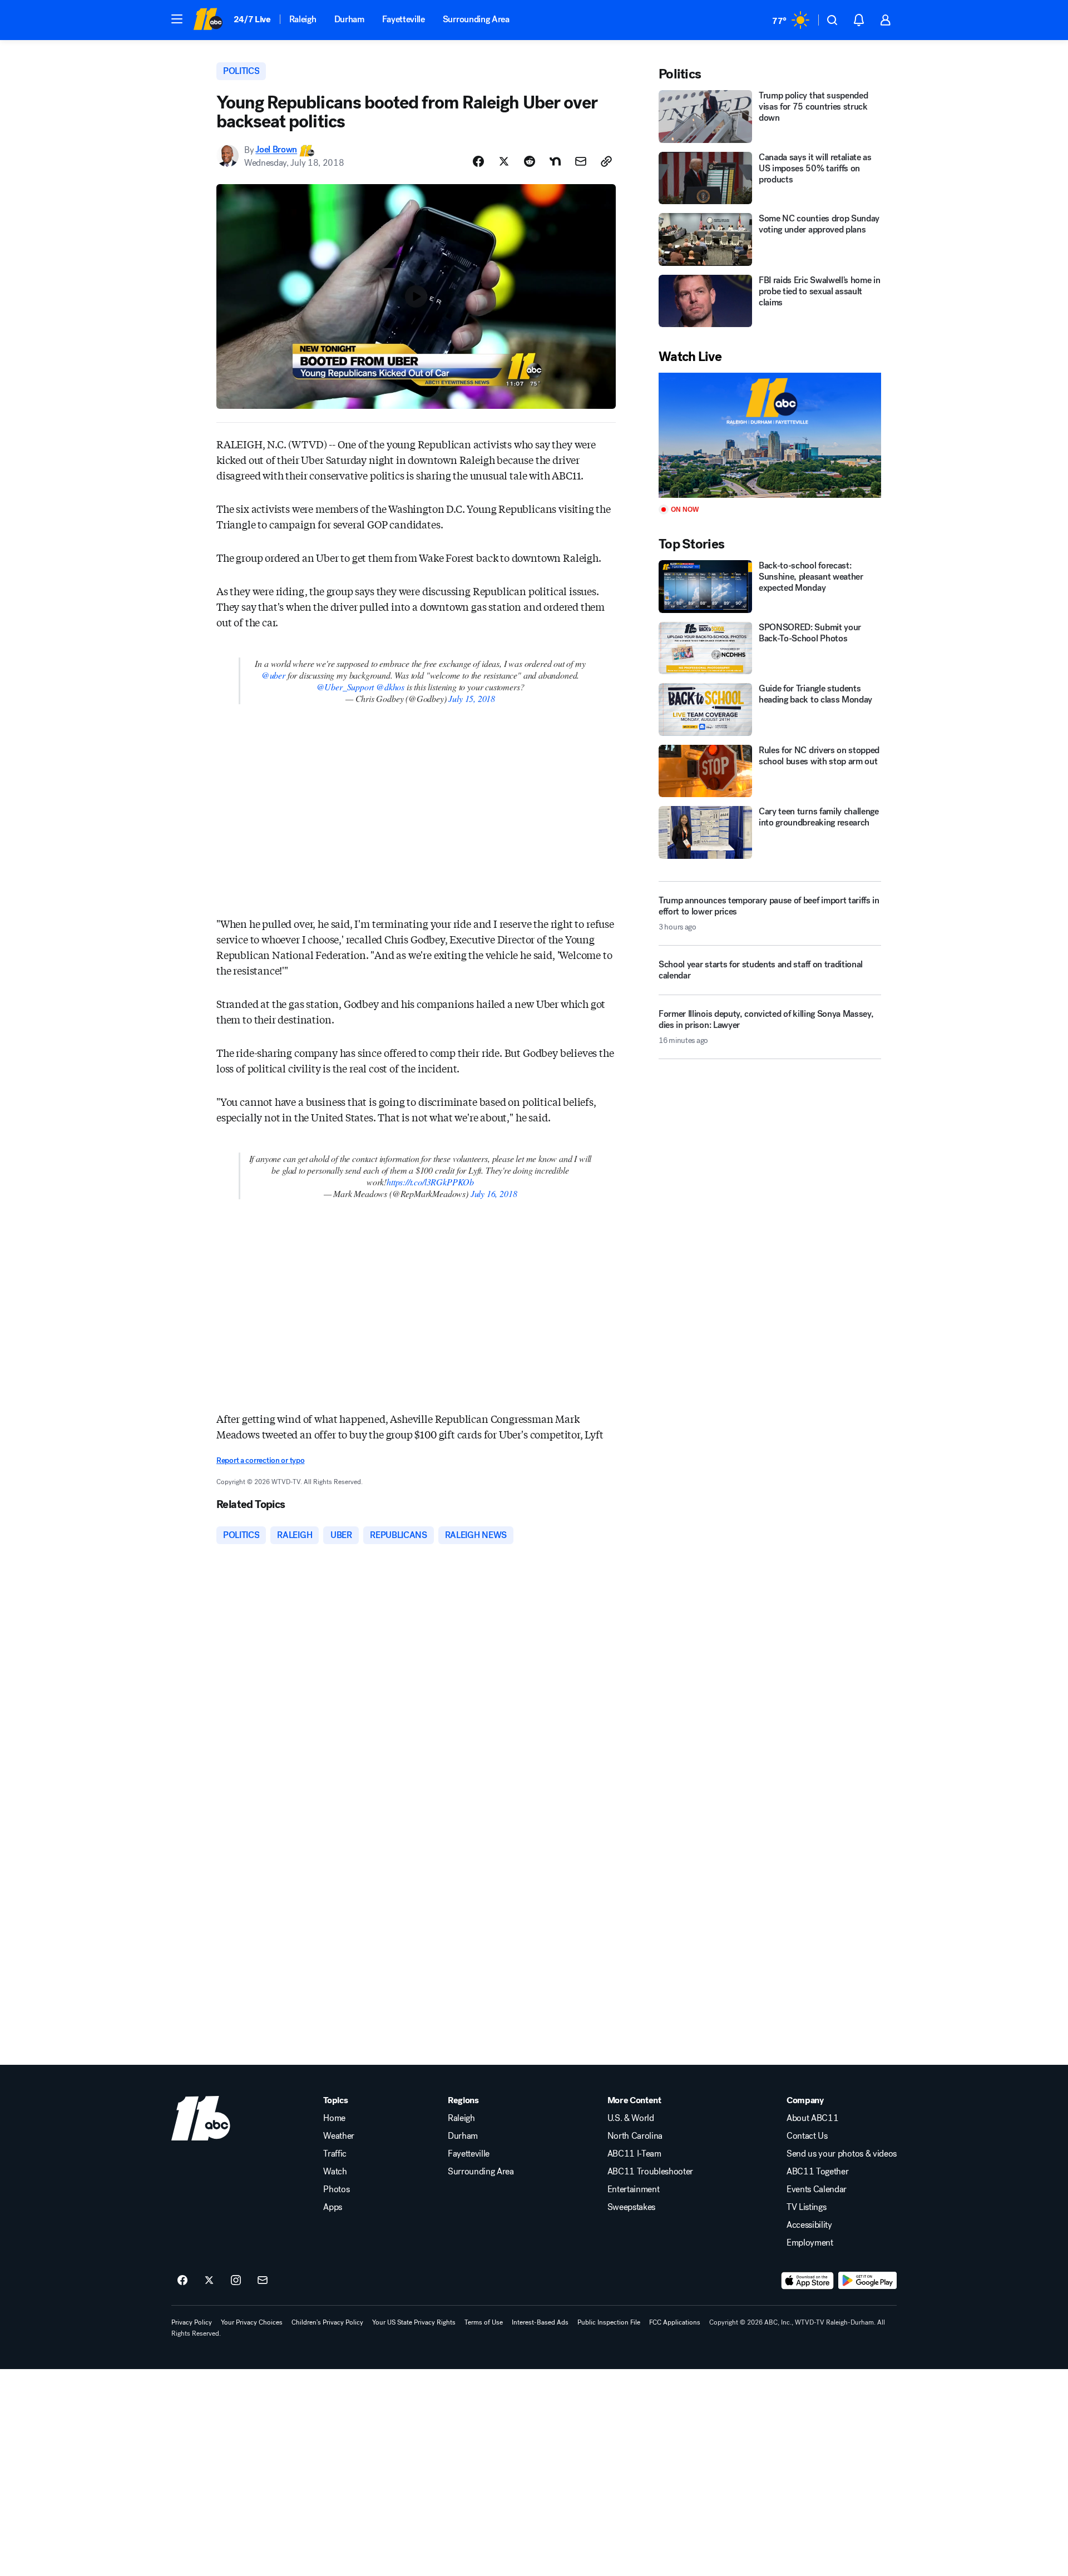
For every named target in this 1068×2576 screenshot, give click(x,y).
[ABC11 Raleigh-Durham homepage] (208, 20)
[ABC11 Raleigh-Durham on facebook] (182, 2281)
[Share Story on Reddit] (530, 161)
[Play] (770, 435)
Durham (349, 19)
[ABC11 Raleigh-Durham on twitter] (209, 2281)
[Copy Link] (606, 161)
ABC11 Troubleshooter (651, 2172)
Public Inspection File (609, 2322)
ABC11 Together (818, 2172)
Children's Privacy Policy (327, 2322)
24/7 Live (252, 19)
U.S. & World (631, 2118)
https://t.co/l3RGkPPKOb (430, 1182)
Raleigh (303, 19)
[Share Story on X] (504, 161)
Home (334, 2118)
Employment (810, 2243)
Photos (336, 2189)
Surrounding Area (476, 19)
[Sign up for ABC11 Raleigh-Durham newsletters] (263, 2281)
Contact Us (807, 2136)
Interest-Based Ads (540, 2322)
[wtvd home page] (201, 2118)
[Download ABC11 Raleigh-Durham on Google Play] (867, 2281)
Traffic (335, 2154)
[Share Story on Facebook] (478, 161)
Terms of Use (484, 2322)
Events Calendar (817, 2189)
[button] (177, 19)
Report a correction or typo (260, 1460)
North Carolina (635, 2136)
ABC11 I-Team (634, 2154)
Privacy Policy (192, 2322)
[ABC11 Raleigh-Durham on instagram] (236, 2281)
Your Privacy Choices (252, 2322)
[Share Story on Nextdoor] (555, 161)
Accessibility (809, 2225)
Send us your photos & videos (842, 2154)
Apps (333, 2207)
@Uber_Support (345, 687)
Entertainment (634, 2189)
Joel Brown (276, 150)
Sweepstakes (631, 2207)
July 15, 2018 (472, 698)
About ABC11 (812, 2118)
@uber (273, 675)
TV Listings (806, 2207)
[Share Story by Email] (581, 161)
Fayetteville (404, 19)
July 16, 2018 (494, 1193)
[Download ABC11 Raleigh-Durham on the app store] (808, 2281)
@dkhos (390, 687)
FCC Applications (675, 2322)
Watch (335, 2172)
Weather (339, 2136)
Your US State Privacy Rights (414, 2322)
